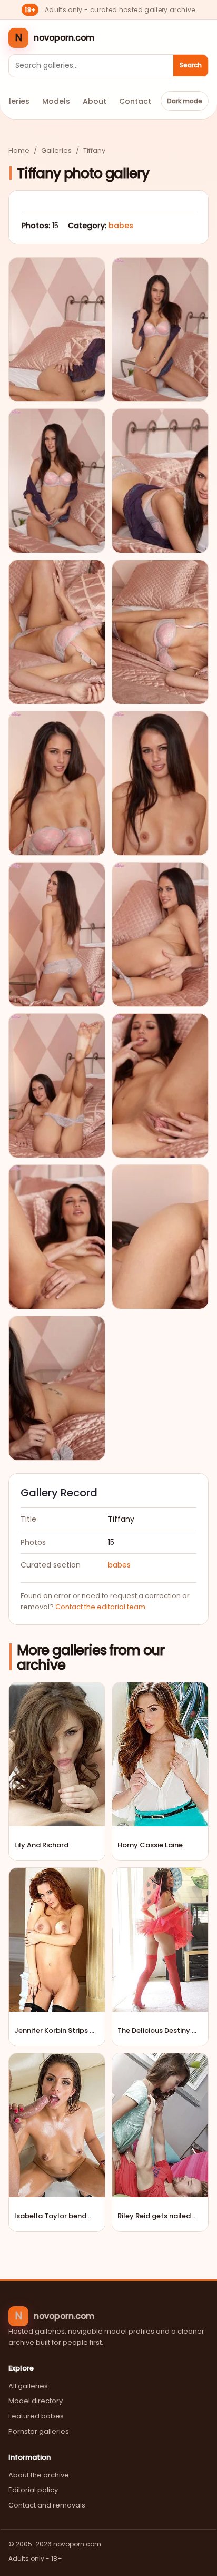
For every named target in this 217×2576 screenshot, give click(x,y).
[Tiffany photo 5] (57, 632)
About (95, 101)
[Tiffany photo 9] (57, 934)
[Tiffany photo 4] (160, 481)
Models (56, 101)
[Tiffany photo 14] (160, 1237)
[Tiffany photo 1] (57, 330)
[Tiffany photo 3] (57, 481)
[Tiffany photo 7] (57, 783)
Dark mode (185, 101)
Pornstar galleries (39, 2431)
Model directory (36, 2401)
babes (121, 226)
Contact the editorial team (100, 1607)
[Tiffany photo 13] (57, 1237)
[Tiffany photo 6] (160, 632)
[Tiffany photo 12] (160, 1086)
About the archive (39, 2475)
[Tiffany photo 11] (57, 1086)
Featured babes (36, 2416)
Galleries (56, 150)
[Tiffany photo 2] (160, 330)
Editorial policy (33, 2490)
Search (191, 65)
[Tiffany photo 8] (160, 783)
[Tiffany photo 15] (57, 1388)
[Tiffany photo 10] (160, 934)
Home (19, 150)
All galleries (28, 2386)
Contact (135, 101)
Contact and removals (47, 2505)
